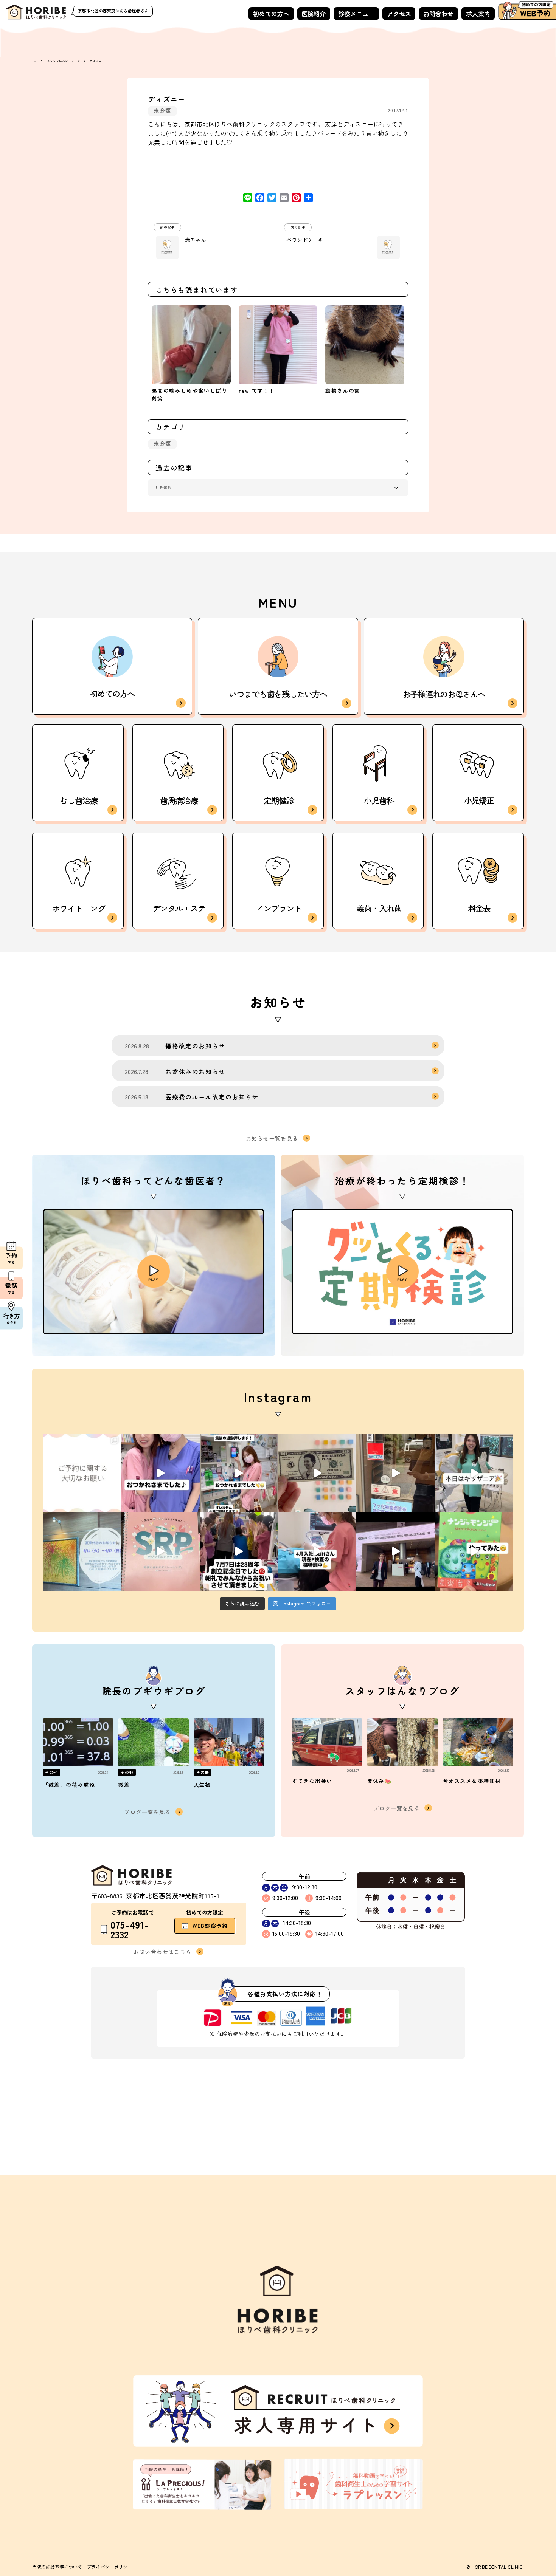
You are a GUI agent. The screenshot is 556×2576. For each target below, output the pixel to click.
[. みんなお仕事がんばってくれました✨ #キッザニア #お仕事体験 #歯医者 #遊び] (317, 1473)
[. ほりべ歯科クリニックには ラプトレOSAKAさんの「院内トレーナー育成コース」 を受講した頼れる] (160, 1552)
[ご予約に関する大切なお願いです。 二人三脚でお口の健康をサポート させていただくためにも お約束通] (82, 1473)
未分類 (162, 110)
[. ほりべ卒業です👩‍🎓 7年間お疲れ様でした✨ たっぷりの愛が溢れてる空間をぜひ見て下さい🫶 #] (160, 1473)
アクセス (399, 14)
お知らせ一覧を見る (272, 1138)
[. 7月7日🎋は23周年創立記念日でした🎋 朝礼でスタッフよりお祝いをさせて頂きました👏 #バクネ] (239, 1552)
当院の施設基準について (57, 2567)
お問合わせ (438, 14)
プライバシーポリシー (109, 2567)
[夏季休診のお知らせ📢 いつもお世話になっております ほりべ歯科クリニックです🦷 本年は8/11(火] (82, 1552)
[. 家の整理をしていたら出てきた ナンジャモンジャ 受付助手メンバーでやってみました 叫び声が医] (474, 1552)
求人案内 (478, 14)
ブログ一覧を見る (147, 1812)
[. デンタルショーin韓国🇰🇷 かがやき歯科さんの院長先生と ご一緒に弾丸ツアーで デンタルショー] (395, 1552)
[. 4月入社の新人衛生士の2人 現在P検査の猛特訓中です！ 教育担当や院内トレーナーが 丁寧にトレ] (317, 1552)
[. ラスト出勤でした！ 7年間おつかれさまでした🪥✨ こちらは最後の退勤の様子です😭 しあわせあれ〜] (239, 1473)
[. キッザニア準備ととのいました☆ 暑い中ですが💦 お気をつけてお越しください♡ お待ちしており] (395, 1473)
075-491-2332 (130, 1930)
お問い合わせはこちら (163, 1951)
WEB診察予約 (210, 1926)
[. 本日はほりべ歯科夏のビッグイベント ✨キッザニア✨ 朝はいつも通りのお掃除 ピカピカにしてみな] (474, 1473)
